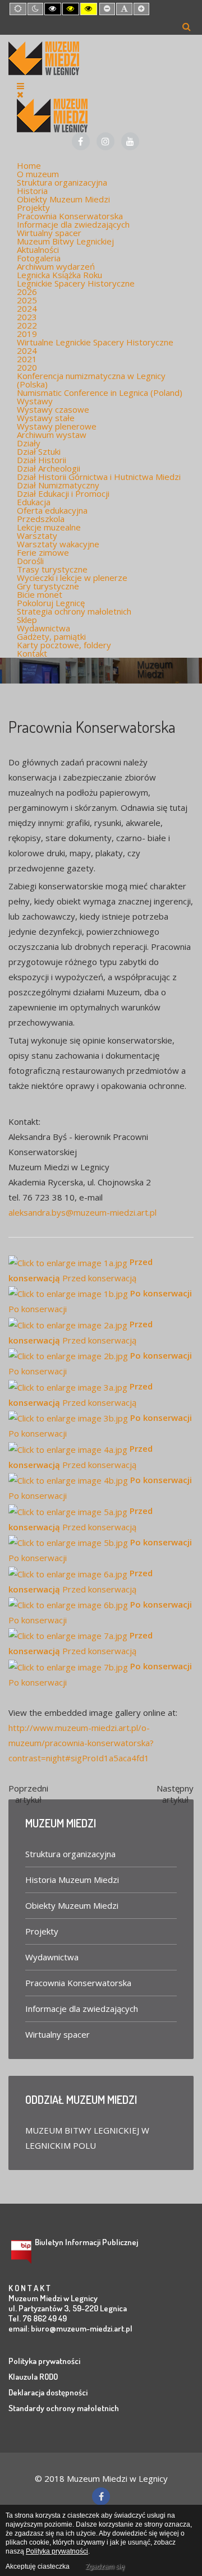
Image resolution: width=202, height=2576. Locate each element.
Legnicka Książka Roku (59, 275)
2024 (27, 308)
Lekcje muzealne (49, 527)
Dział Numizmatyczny (58, 485)
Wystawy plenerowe (57, 426)
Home (29, 165)
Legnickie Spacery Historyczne (76, 283)
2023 (27, 317)
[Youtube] (130, 141)
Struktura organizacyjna (62, 182)
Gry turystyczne (48, 586)
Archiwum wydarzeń (56, 266)
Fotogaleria (39, 258)
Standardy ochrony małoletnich (64, 2408)
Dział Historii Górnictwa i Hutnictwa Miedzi (99, 477)
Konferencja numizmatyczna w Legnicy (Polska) (91, 380)
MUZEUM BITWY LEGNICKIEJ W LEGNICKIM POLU (87, 2138)
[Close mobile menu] (20, 94)
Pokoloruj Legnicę (51, 603)
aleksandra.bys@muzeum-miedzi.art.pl (82, 1212)
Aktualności (38, 250)
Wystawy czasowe (53, 409)
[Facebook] (81, 141)
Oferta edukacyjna (52, 510)
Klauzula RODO (33, 2377)
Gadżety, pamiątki (51, 636)
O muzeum (38, 174)
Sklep (27, 620)
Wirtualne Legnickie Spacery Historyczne (95, 342)
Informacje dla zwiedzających (73, 224)
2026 (27, 292)
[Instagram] (105, 141)
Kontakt (32, 653)
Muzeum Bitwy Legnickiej (65, 241)
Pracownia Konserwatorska (70, 216)
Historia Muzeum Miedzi (72, 1880)
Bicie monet (40, 594)
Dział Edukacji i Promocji (63, 493)
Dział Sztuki (39, 451)
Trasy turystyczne (52, 569)
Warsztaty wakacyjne (58, 544)
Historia (32, 191)
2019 (27, 334)
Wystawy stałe (46, 418)
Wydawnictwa (43, 628)
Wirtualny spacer (49, 233)
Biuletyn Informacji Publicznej (86, 2242)
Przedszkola (41, 519)
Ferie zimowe (43, 552)
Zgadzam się (105, 2566)
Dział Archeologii (49, 468)
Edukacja (34, 502)
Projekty (33, 207)
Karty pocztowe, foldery (64, 645)
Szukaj (187, 26)
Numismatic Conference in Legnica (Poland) (100, 393)
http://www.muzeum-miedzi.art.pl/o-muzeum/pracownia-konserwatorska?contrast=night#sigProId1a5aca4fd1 (81, 1743)
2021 (27, 359)
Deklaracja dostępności (48, 2392)
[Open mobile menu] (20, 86)
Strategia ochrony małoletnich (74, 611)
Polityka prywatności (44, 2361)
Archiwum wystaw (52, 435)
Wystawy (35, 401)
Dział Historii (42, 460)
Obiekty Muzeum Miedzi (63, 199)
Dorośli (30, 561)
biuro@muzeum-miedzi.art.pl (82, 2328)
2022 (27, 325)
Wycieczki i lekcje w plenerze (72, 578)
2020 (27, 367)
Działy (29, 443)
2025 (27, 300)
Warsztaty (37, 535)
